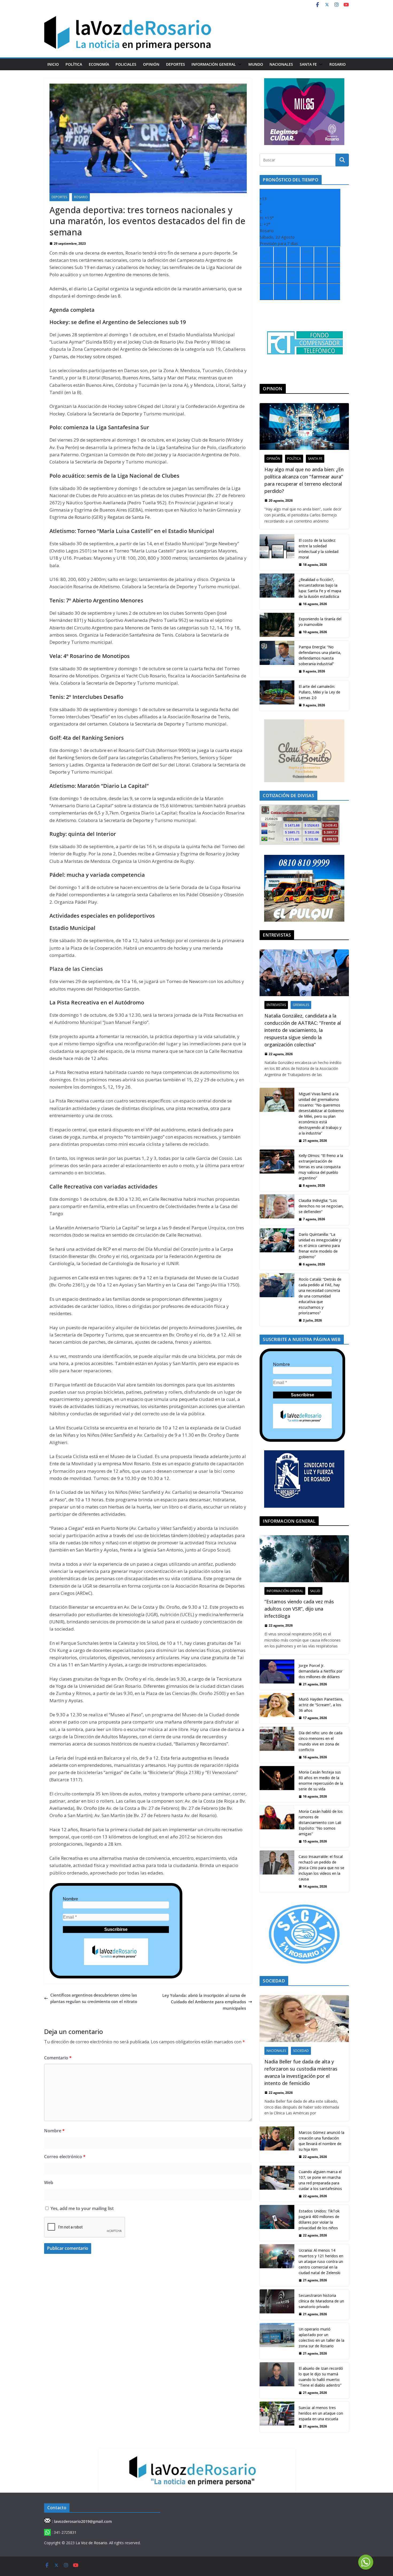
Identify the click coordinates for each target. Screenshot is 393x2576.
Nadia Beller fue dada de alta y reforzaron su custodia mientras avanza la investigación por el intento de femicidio (301, 2072)
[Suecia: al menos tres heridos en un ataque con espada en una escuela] (277, 2417)
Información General (214, 64)
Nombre (70, 1899)
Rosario (338, 64)
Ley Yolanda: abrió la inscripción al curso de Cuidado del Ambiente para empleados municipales (204, 2002)
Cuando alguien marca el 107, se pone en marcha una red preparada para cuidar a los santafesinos (320, 2180)
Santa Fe (308, 64)
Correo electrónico (65, 2157)
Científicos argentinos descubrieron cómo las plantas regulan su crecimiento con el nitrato (94, 1998)
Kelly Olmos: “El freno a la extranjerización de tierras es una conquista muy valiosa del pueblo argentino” (321, 1167)
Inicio (53, 64)
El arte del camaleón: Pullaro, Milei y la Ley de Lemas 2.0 (319, 692)
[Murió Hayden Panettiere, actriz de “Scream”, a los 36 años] (277, 1708)
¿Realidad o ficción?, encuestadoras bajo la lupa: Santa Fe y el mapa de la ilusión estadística (320, 588)
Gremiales (301, 1005)
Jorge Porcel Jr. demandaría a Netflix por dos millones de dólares (321, 1671)
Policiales (126, 64)
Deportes (176, 64)
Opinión (151, 64)
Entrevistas (276, 1005)
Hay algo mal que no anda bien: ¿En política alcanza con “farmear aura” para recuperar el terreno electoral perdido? (304, 480)
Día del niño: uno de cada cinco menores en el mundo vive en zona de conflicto (321, 1741)
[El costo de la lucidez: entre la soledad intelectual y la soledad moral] (277, 552)
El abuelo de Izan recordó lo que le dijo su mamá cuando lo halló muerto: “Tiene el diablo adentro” (321, 2377)
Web (49, 2183)
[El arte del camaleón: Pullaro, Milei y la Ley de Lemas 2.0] (277, 696)
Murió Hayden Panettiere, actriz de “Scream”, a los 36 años (321, 1705)
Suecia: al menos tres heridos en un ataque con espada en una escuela (321, 2413)
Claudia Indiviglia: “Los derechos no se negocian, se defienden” (321, 1206)
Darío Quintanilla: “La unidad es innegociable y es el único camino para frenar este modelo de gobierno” (320, 1246)
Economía (99, 64)
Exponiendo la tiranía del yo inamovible (320, 622)
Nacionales (281, 64)
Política (74, 64)
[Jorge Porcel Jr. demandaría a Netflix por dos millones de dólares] (277, 1675)
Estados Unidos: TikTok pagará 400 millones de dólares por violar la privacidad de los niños (319, 2219)
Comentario (58, 2058)
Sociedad (301, 2051)
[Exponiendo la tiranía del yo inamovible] (277, 625)
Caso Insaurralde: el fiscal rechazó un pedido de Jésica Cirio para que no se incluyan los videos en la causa (321, 1868)
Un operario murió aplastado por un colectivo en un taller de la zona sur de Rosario (321, 2337)
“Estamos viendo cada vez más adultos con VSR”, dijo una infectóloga (299, 1609)
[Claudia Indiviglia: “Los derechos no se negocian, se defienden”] (277, 1210)
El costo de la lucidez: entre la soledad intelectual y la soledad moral (319, 549)
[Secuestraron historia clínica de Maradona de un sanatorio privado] (277, 2305)
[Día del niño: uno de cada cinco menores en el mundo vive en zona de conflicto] (277, 1745)
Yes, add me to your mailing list (82, 2208)
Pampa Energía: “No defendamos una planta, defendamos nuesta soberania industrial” (320, 655)
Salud (315, 1591)
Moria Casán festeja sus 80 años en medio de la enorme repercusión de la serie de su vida (321, 1780)
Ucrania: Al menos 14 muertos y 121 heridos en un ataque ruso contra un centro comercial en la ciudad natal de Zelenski (321, 2261)
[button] (239, 64)
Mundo (256, 64)
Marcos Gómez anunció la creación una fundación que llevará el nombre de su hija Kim (321, 2141)
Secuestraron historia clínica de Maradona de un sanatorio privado (321, 2301)
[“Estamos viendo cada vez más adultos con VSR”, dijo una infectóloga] (304, 1559)
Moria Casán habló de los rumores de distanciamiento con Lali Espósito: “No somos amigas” (321, 1823)
